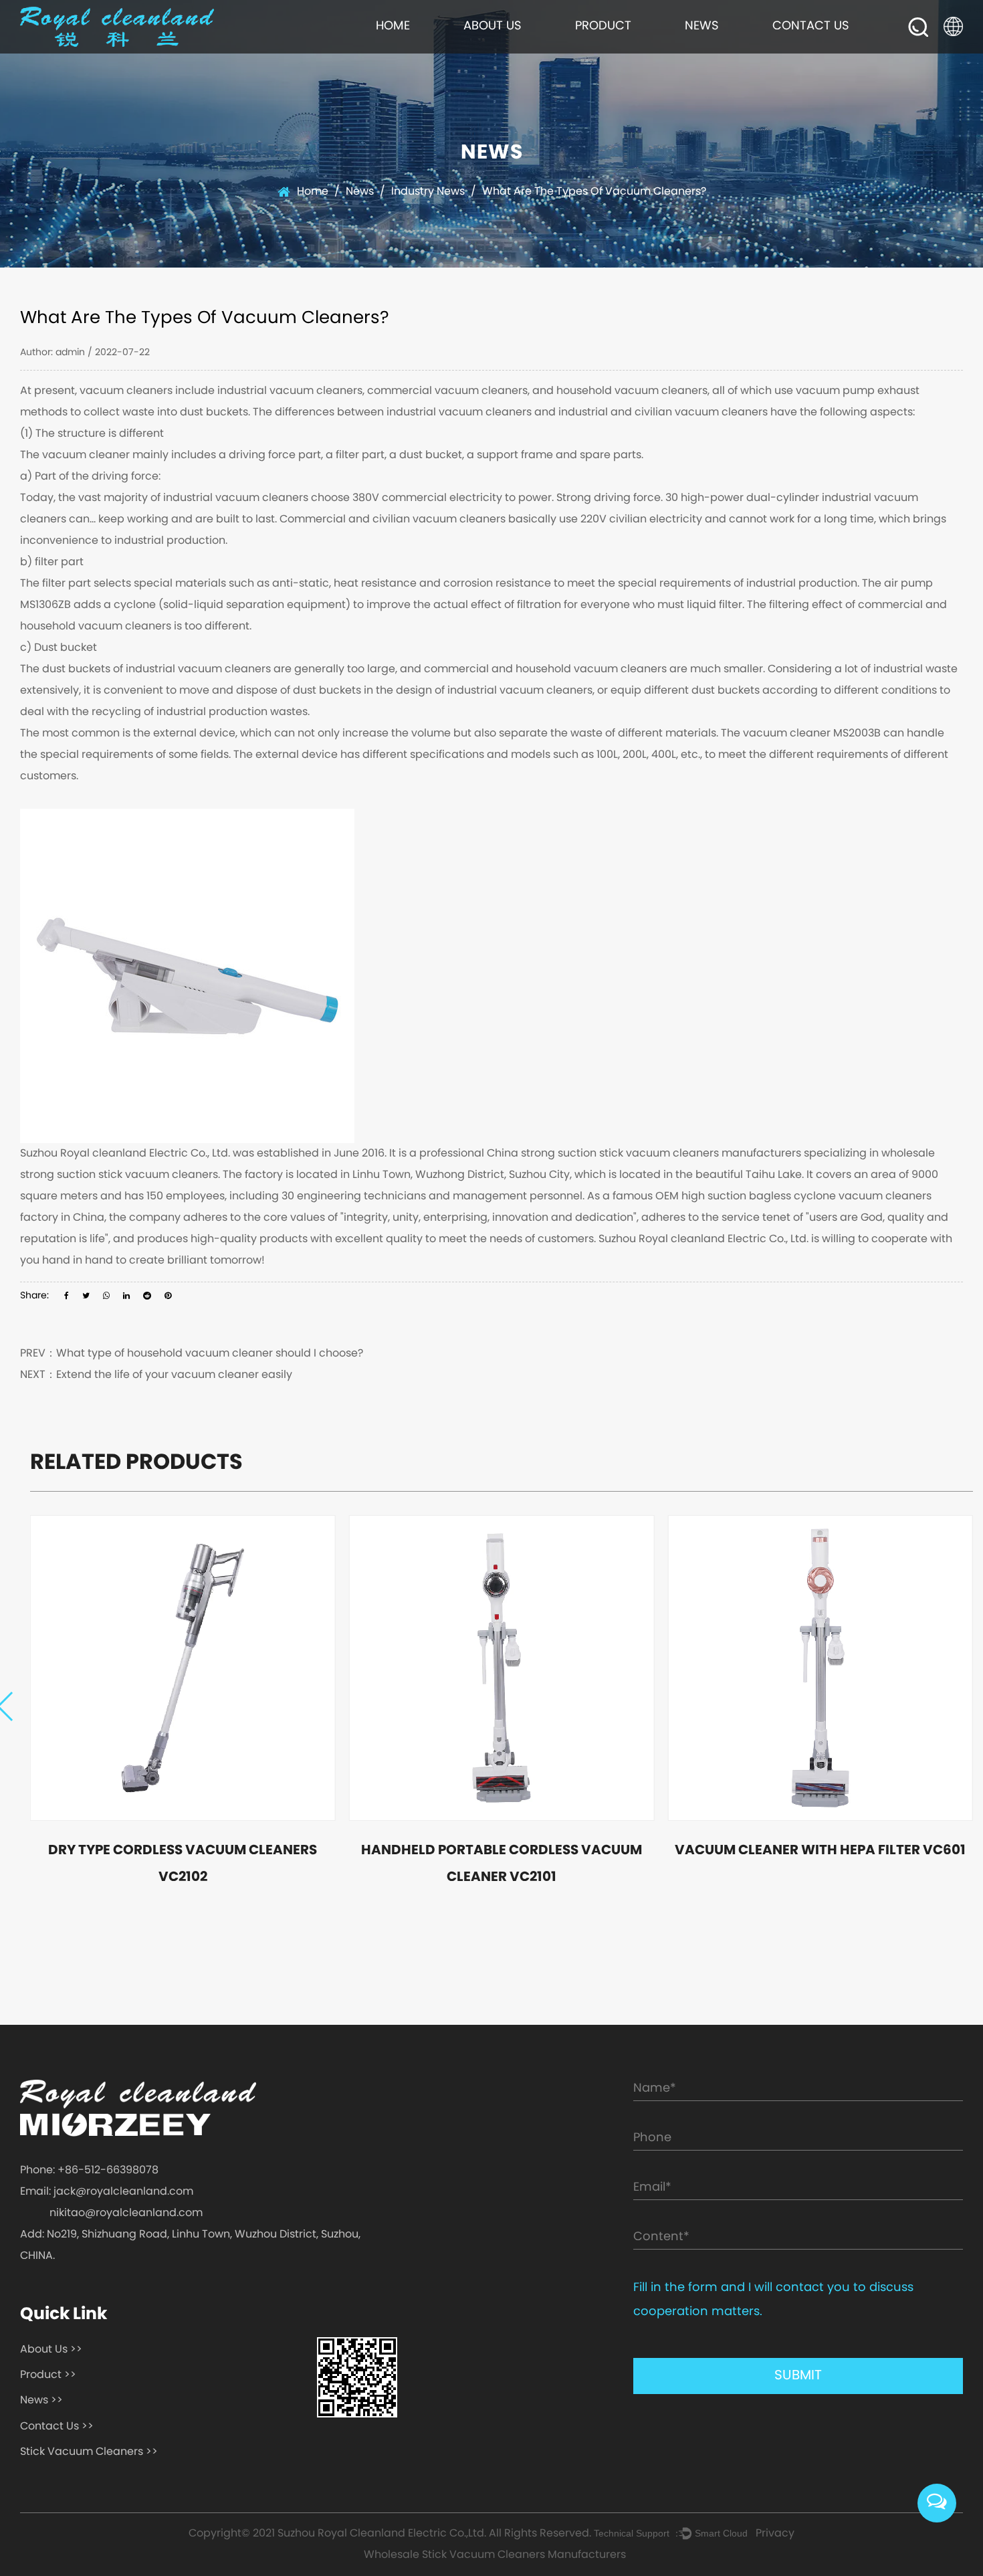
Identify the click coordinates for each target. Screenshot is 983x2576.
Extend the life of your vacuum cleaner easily (174, 1375)
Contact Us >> (57, 2427)
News (702, 26)
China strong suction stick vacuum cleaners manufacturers (644, 1154)
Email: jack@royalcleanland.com (107, 2192)
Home (393, 26)
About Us (493, 26)
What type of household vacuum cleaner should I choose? (210, 1354)
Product (603, 26)
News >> (41, 2401)
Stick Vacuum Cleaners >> (89, 2452)
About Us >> (51, 2350)
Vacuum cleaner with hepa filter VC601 (820, 1851)
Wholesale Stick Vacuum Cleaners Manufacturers (495, 2555)
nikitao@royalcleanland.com (126, 2213)
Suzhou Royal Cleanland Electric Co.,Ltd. (382, 2534)
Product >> (48, 2375)
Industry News (428, 192)
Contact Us (811, 26)
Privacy (775, 2534)
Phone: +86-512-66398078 (89, 2171)
